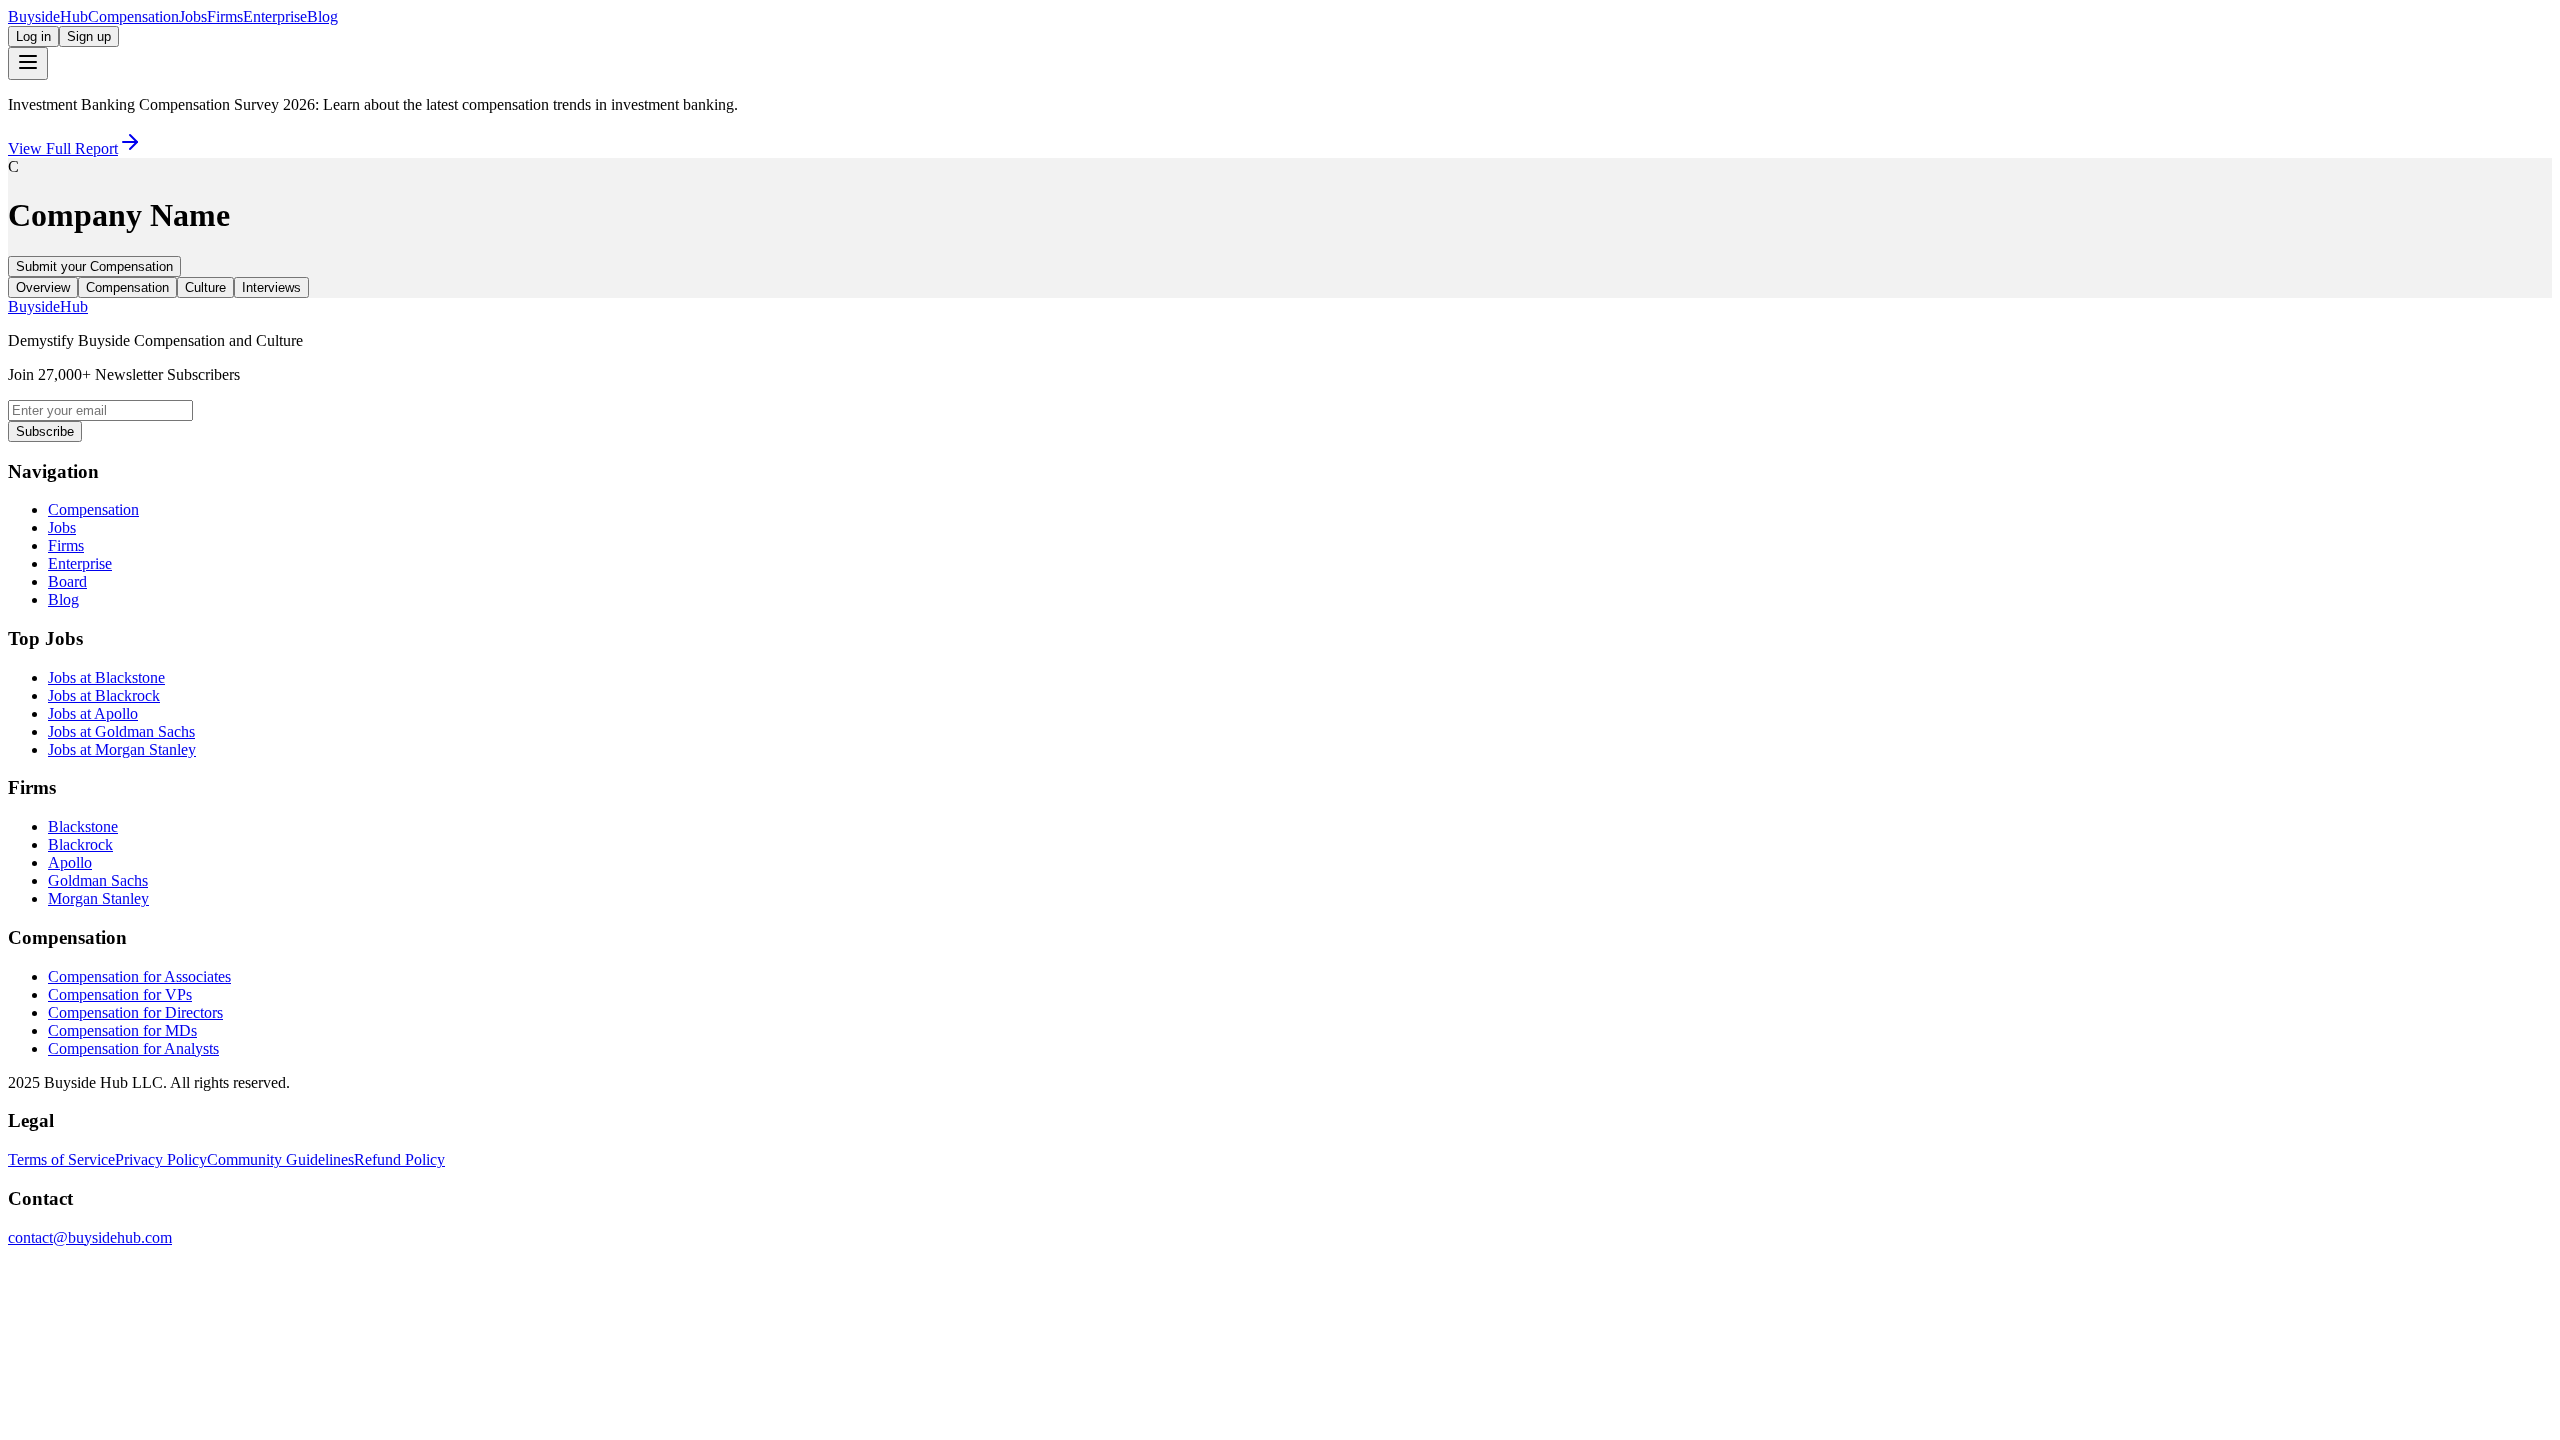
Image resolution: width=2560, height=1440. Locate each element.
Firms (225, 16)
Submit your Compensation (94, 266)
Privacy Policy (161, 1159)
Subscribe (45, 431)
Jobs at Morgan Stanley (122, 749)
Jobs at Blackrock (104, 695)
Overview (43, 287)
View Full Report (63, 148)
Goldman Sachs (98, 880)
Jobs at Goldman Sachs (121, 731)
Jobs (193, 16)
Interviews (271, 287)
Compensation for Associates (139, 976)
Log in (33, 36)
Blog (322, 16)
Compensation (133, 16)
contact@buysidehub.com (90, 1237)
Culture (205, 287)
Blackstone (83, 826)
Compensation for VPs (120, 994)
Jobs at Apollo (93, 713)
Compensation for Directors (135, 1012)
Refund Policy (399, 1159)
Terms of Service (61, 1159)
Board (67, 581)
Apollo (70, 862)
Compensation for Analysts (133, 1048)
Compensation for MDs (122, 1030)
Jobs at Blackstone (106, 677)
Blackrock (80, 844)
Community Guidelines (280, 1159)
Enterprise (275, 16)
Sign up (89, 36)
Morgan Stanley (98, 898)
